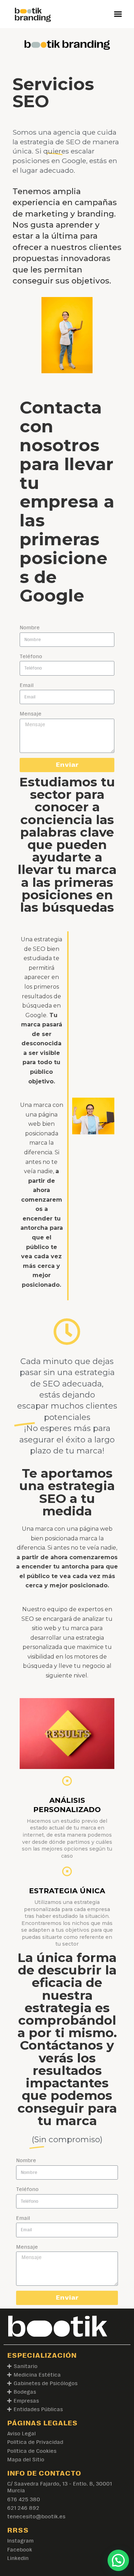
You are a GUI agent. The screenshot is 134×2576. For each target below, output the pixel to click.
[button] (118, 14)
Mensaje (31, 714)
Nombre (30, 627)
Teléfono (31, 656)
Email (27, 685)
